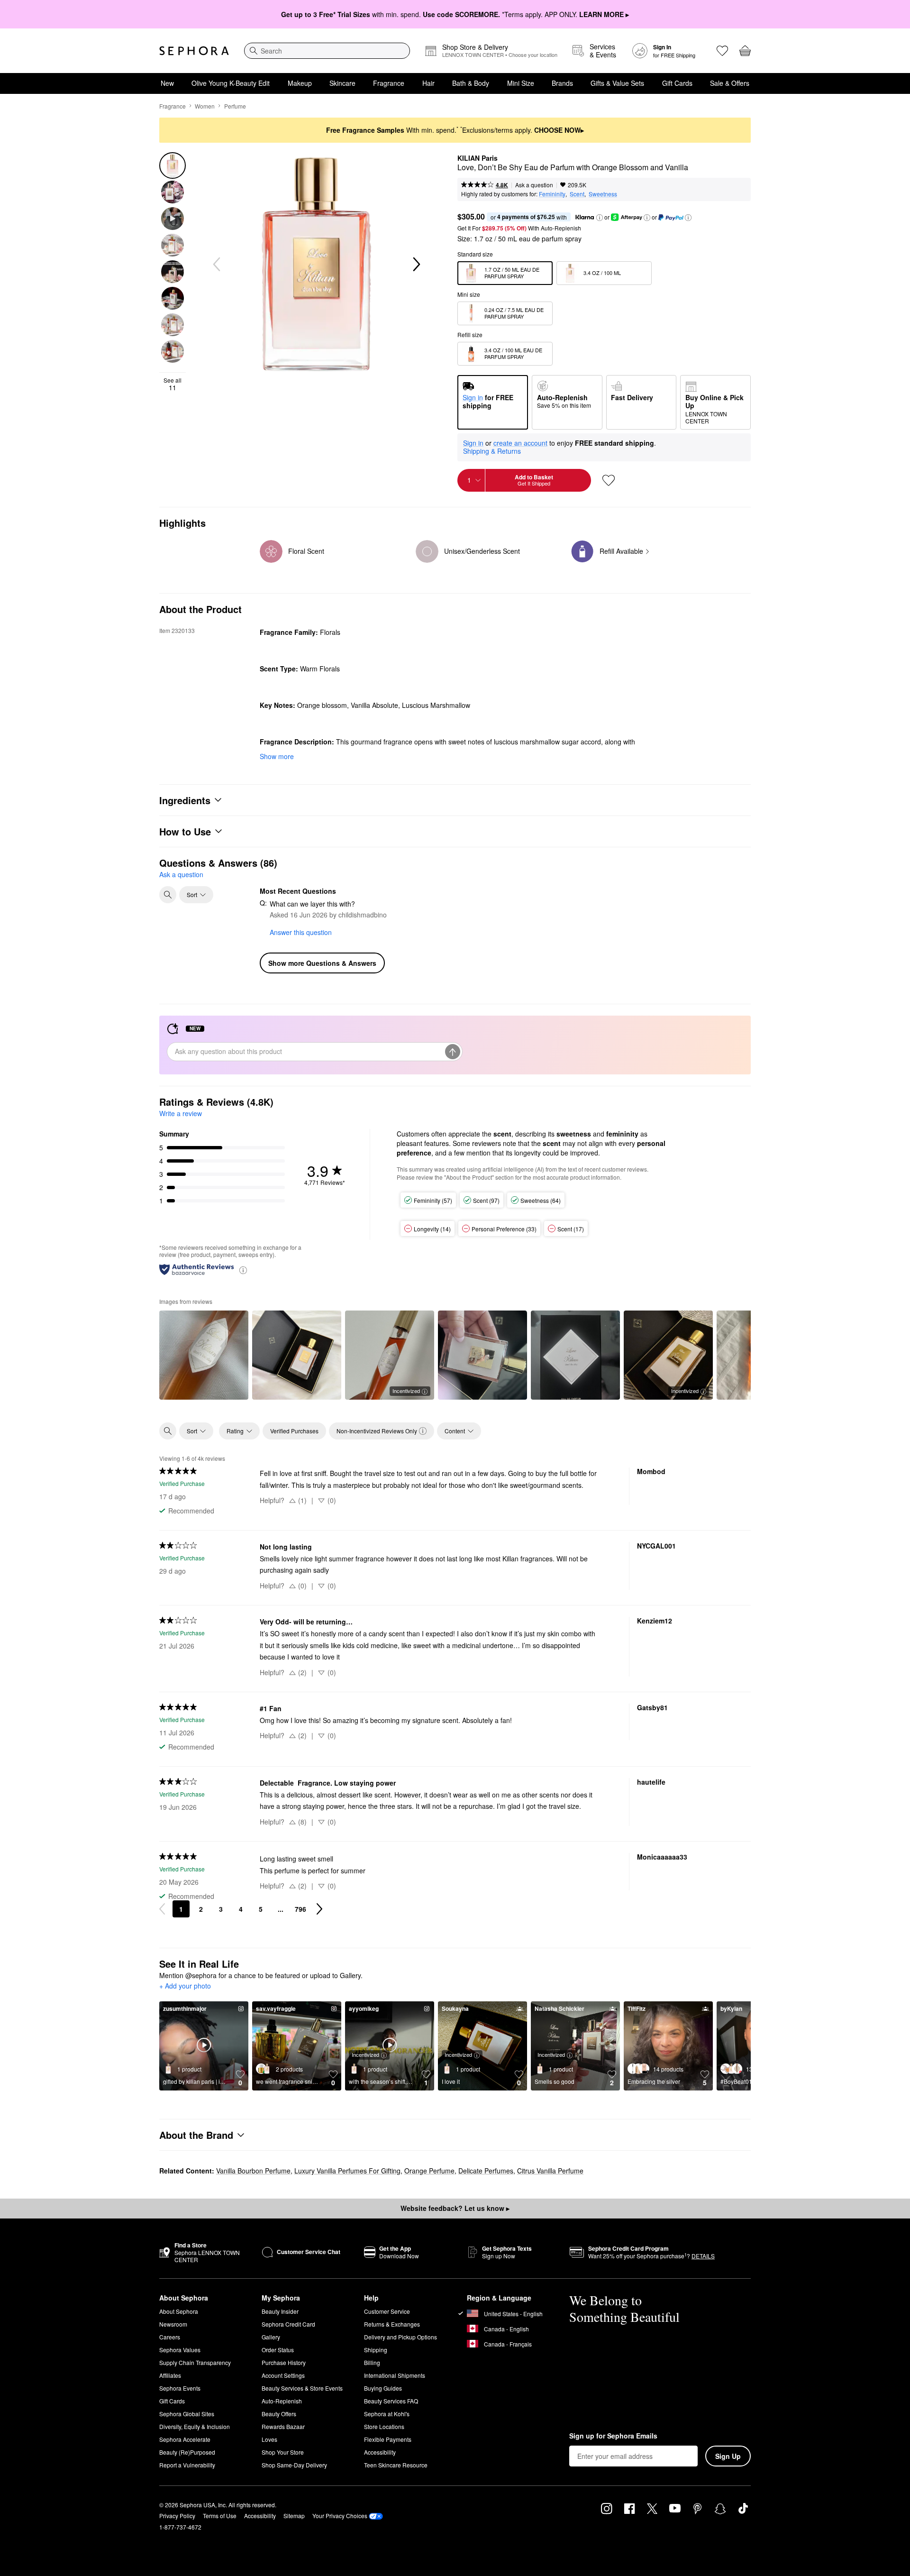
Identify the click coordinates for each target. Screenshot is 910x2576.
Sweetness (603, 194)
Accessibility (380, 2452)
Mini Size (521, 83)
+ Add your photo (185, 1986)
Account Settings (283, 2375)
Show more (277, 756)
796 (300, 1909)
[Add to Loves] (609, 480)
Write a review (181, 1113)
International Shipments (395, 2375)
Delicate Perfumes (486, 2171)
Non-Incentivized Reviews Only (377, 1431)
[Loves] (722, 51)
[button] (600, 218)
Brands (562, 83)
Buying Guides (383, 2388)
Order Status (278, 2350)
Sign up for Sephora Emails (613, 2436)
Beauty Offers (279, 2414)
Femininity (552, 194)
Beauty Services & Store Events (302, 2388)
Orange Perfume (429, 2171)
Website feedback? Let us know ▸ (455, 2208)
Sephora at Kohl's (387, 2414)
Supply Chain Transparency (195, 2362)
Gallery (271, 2337)
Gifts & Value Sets (617, 83)
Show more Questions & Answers (322, 963)
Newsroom (173, 2324)
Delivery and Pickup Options (400, 2337)
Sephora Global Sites (187, 2414)
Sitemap (294, 2516)
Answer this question (301, 932)
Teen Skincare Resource (396, 2465)
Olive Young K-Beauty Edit (231, 83)
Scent (577, 194)
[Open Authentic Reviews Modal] (243, 1270)
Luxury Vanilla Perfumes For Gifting (347, 2171)
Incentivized (406, 1391)
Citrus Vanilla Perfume (550, 2171)
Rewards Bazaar (283, 2426)
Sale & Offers (730, 83)
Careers (170, 2337)
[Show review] (204, 1355)
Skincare (342, 83)
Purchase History (284, 2362)
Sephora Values (180, 2350)
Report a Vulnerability (187, 2465)
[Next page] (319, 1909)
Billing (372, 2362)
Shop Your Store (283, 2452)
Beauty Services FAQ (391, 2401)
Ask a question (534, 185)
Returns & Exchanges (392, 2324)
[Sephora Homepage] (194, 51)
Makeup (300, 83)
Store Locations (384, 2426)
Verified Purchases (294, 1431)
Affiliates (170, 2375)
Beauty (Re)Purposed (187, 2452)
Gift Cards (677, 83)
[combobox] (327, 51)
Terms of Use (220, 2516)
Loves (269, 2439)
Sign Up (728, 2456)
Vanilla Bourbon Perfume (253, 2171)
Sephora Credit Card (288, 2324)
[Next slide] (416, 265)
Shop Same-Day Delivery (294, 2465)
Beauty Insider (280, 2311)
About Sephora (179, 2311)
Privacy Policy (177, 2516)
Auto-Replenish (282, 2401)
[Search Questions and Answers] (168, 895)
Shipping (376, 2350)
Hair (428, 83)
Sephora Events (180, 2388)
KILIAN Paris (478, 158)
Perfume (235, 106)
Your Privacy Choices (340, 2516)
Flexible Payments (388, 2439)
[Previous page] (162, 1909)
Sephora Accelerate (185, 2439)
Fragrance (389, 83)
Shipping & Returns (492, 451)
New (167, 83)
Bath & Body (471, 83)
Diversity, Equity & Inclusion (195, 2426)
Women (205, 106)
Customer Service (387, 2311)
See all (173, 384)
